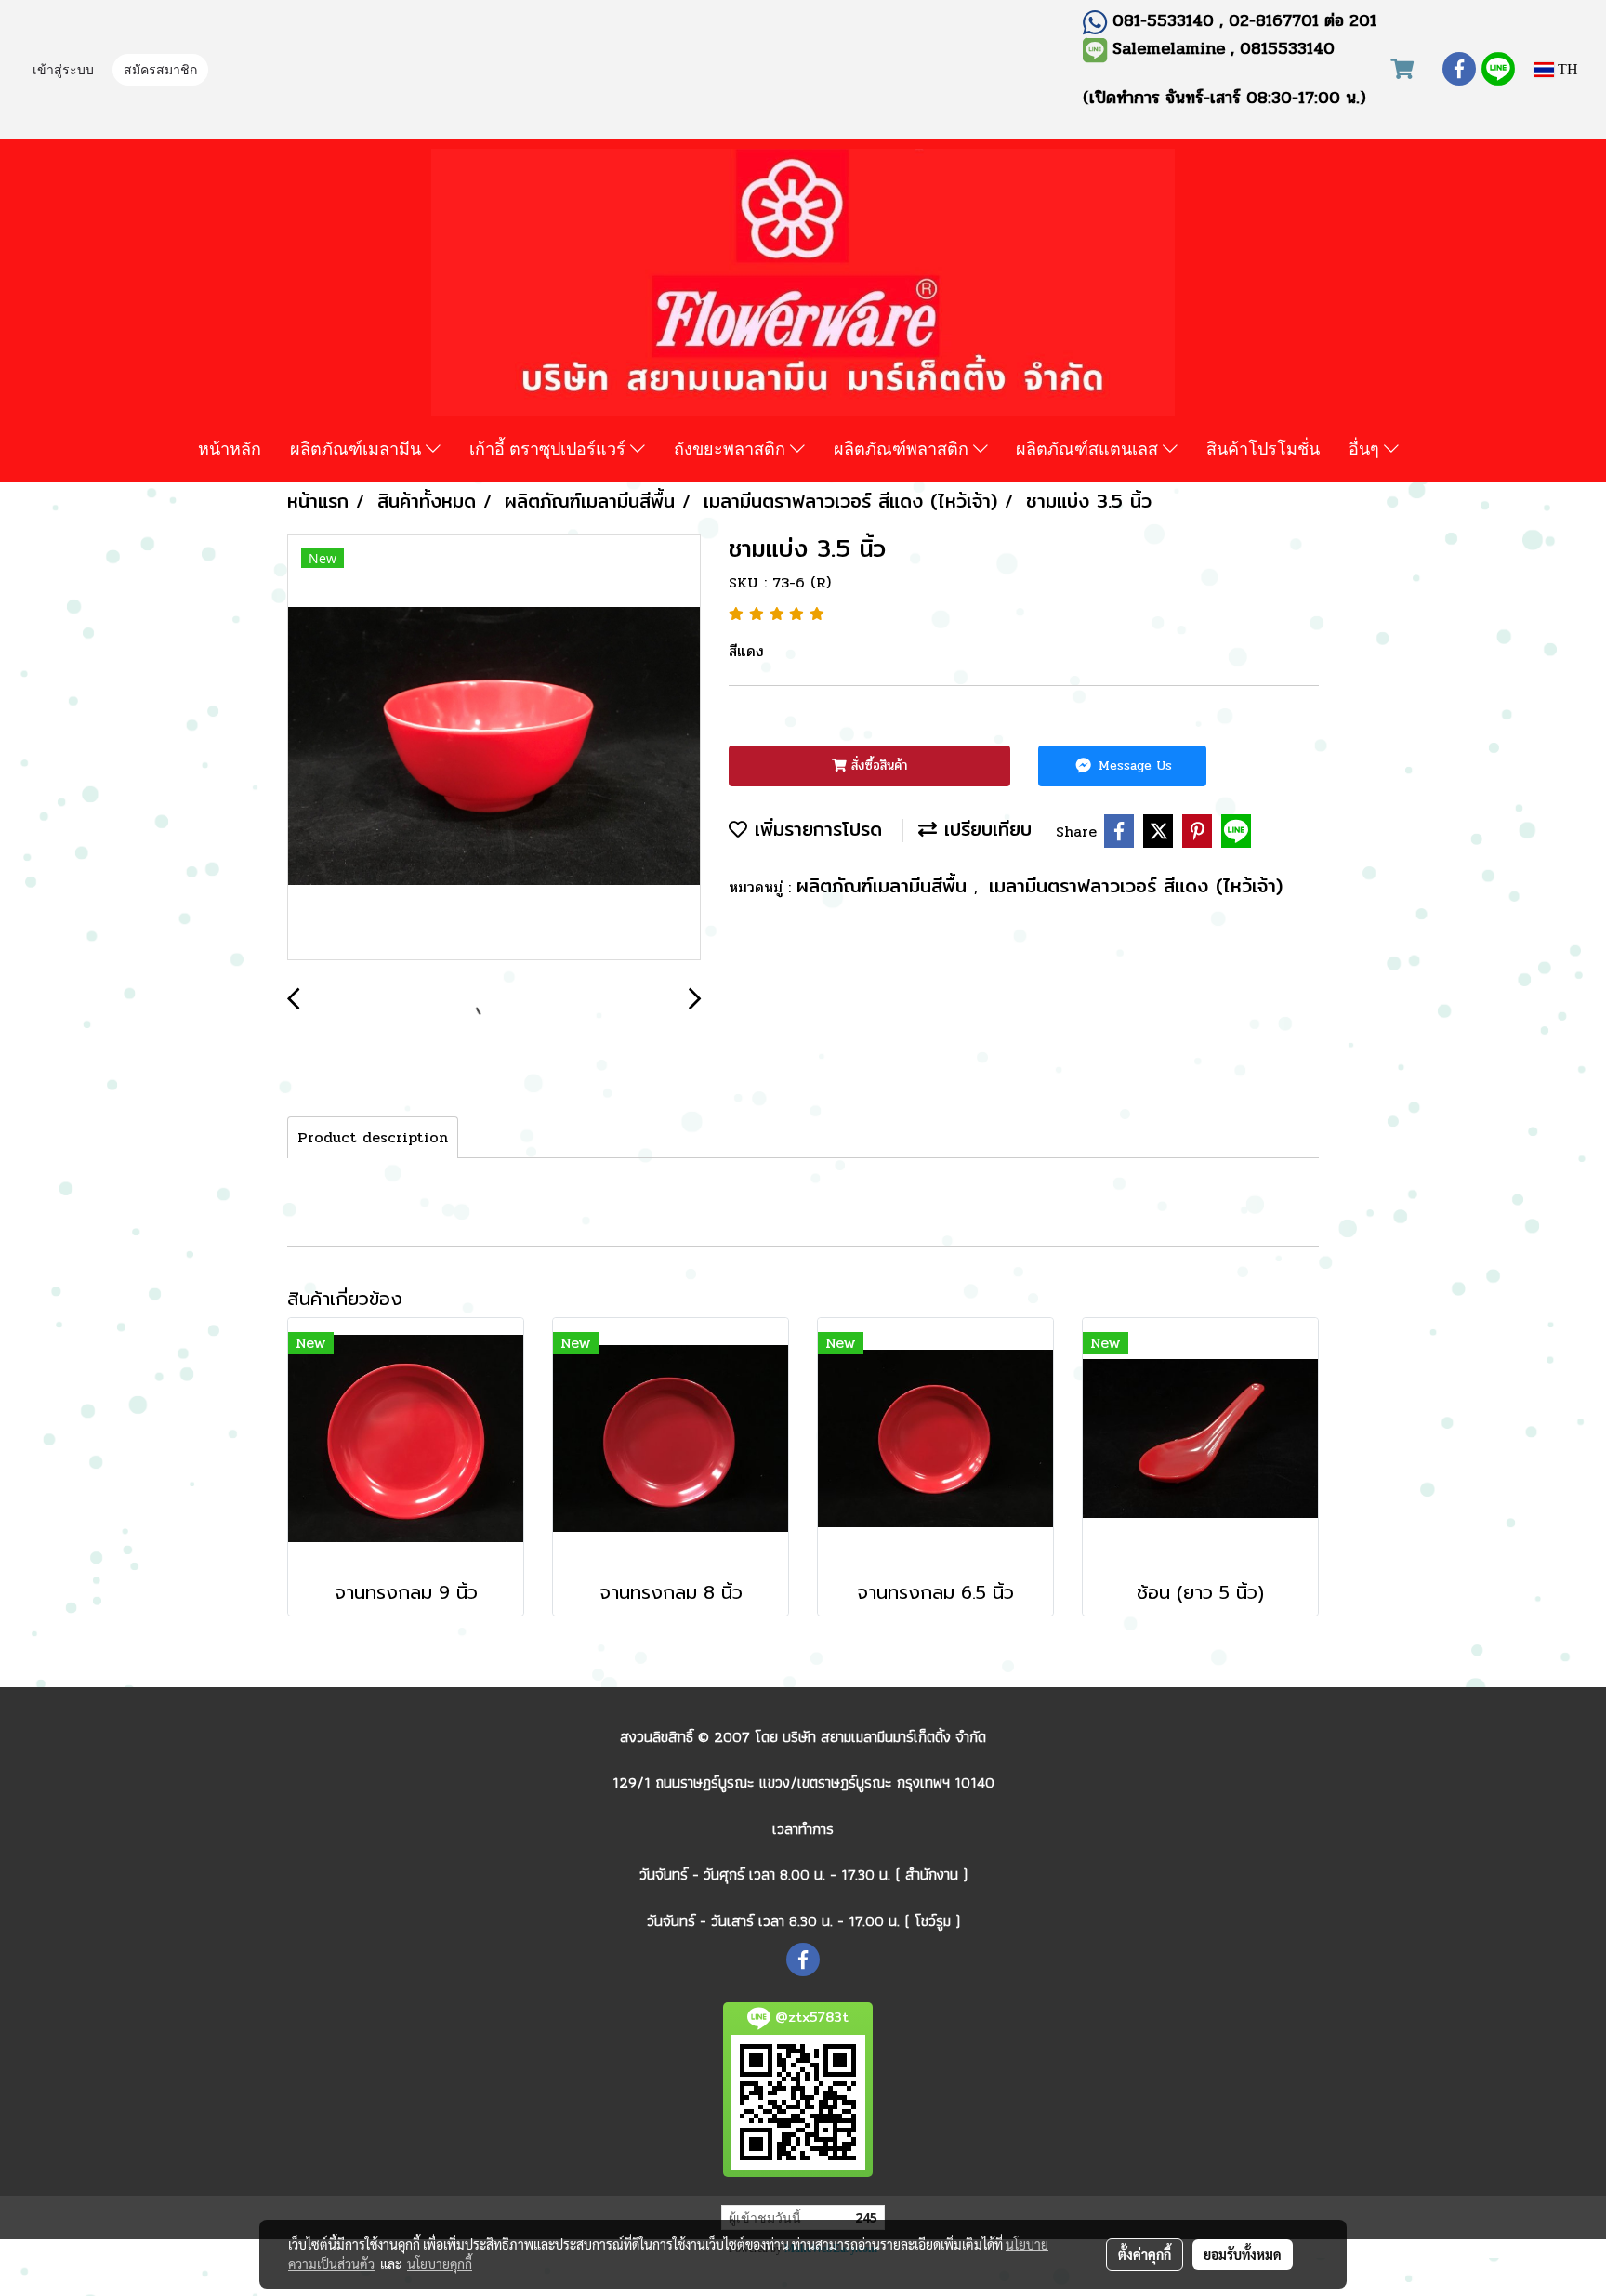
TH (1566, 69)
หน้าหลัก (230, 448)
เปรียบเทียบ (984, 829)
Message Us (1133, 765)
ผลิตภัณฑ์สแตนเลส (1089, 448)
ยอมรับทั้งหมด (1243, 2254)
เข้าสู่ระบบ (63, 71)
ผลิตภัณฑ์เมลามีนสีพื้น (885, 885)
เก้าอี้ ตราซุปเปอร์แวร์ (550, 448)
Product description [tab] (373, 1137)
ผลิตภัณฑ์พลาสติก (903, 448)
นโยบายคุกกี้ (440, 2263)
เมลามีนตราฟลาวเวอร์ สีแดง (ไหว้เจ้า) (1136, 885)
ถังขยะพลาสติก (732, 448)
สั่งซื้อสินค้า (877, 765)
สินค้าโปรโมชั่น (1263, 448)
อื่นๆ (1366, 448)
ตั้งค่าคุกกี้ (1145, 2254)
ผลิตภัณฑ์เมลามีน (358, 448)
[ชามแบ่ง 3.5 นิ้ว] (494, 748)
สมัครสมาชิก (160, 71)
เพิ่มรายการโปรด (815, 829)
